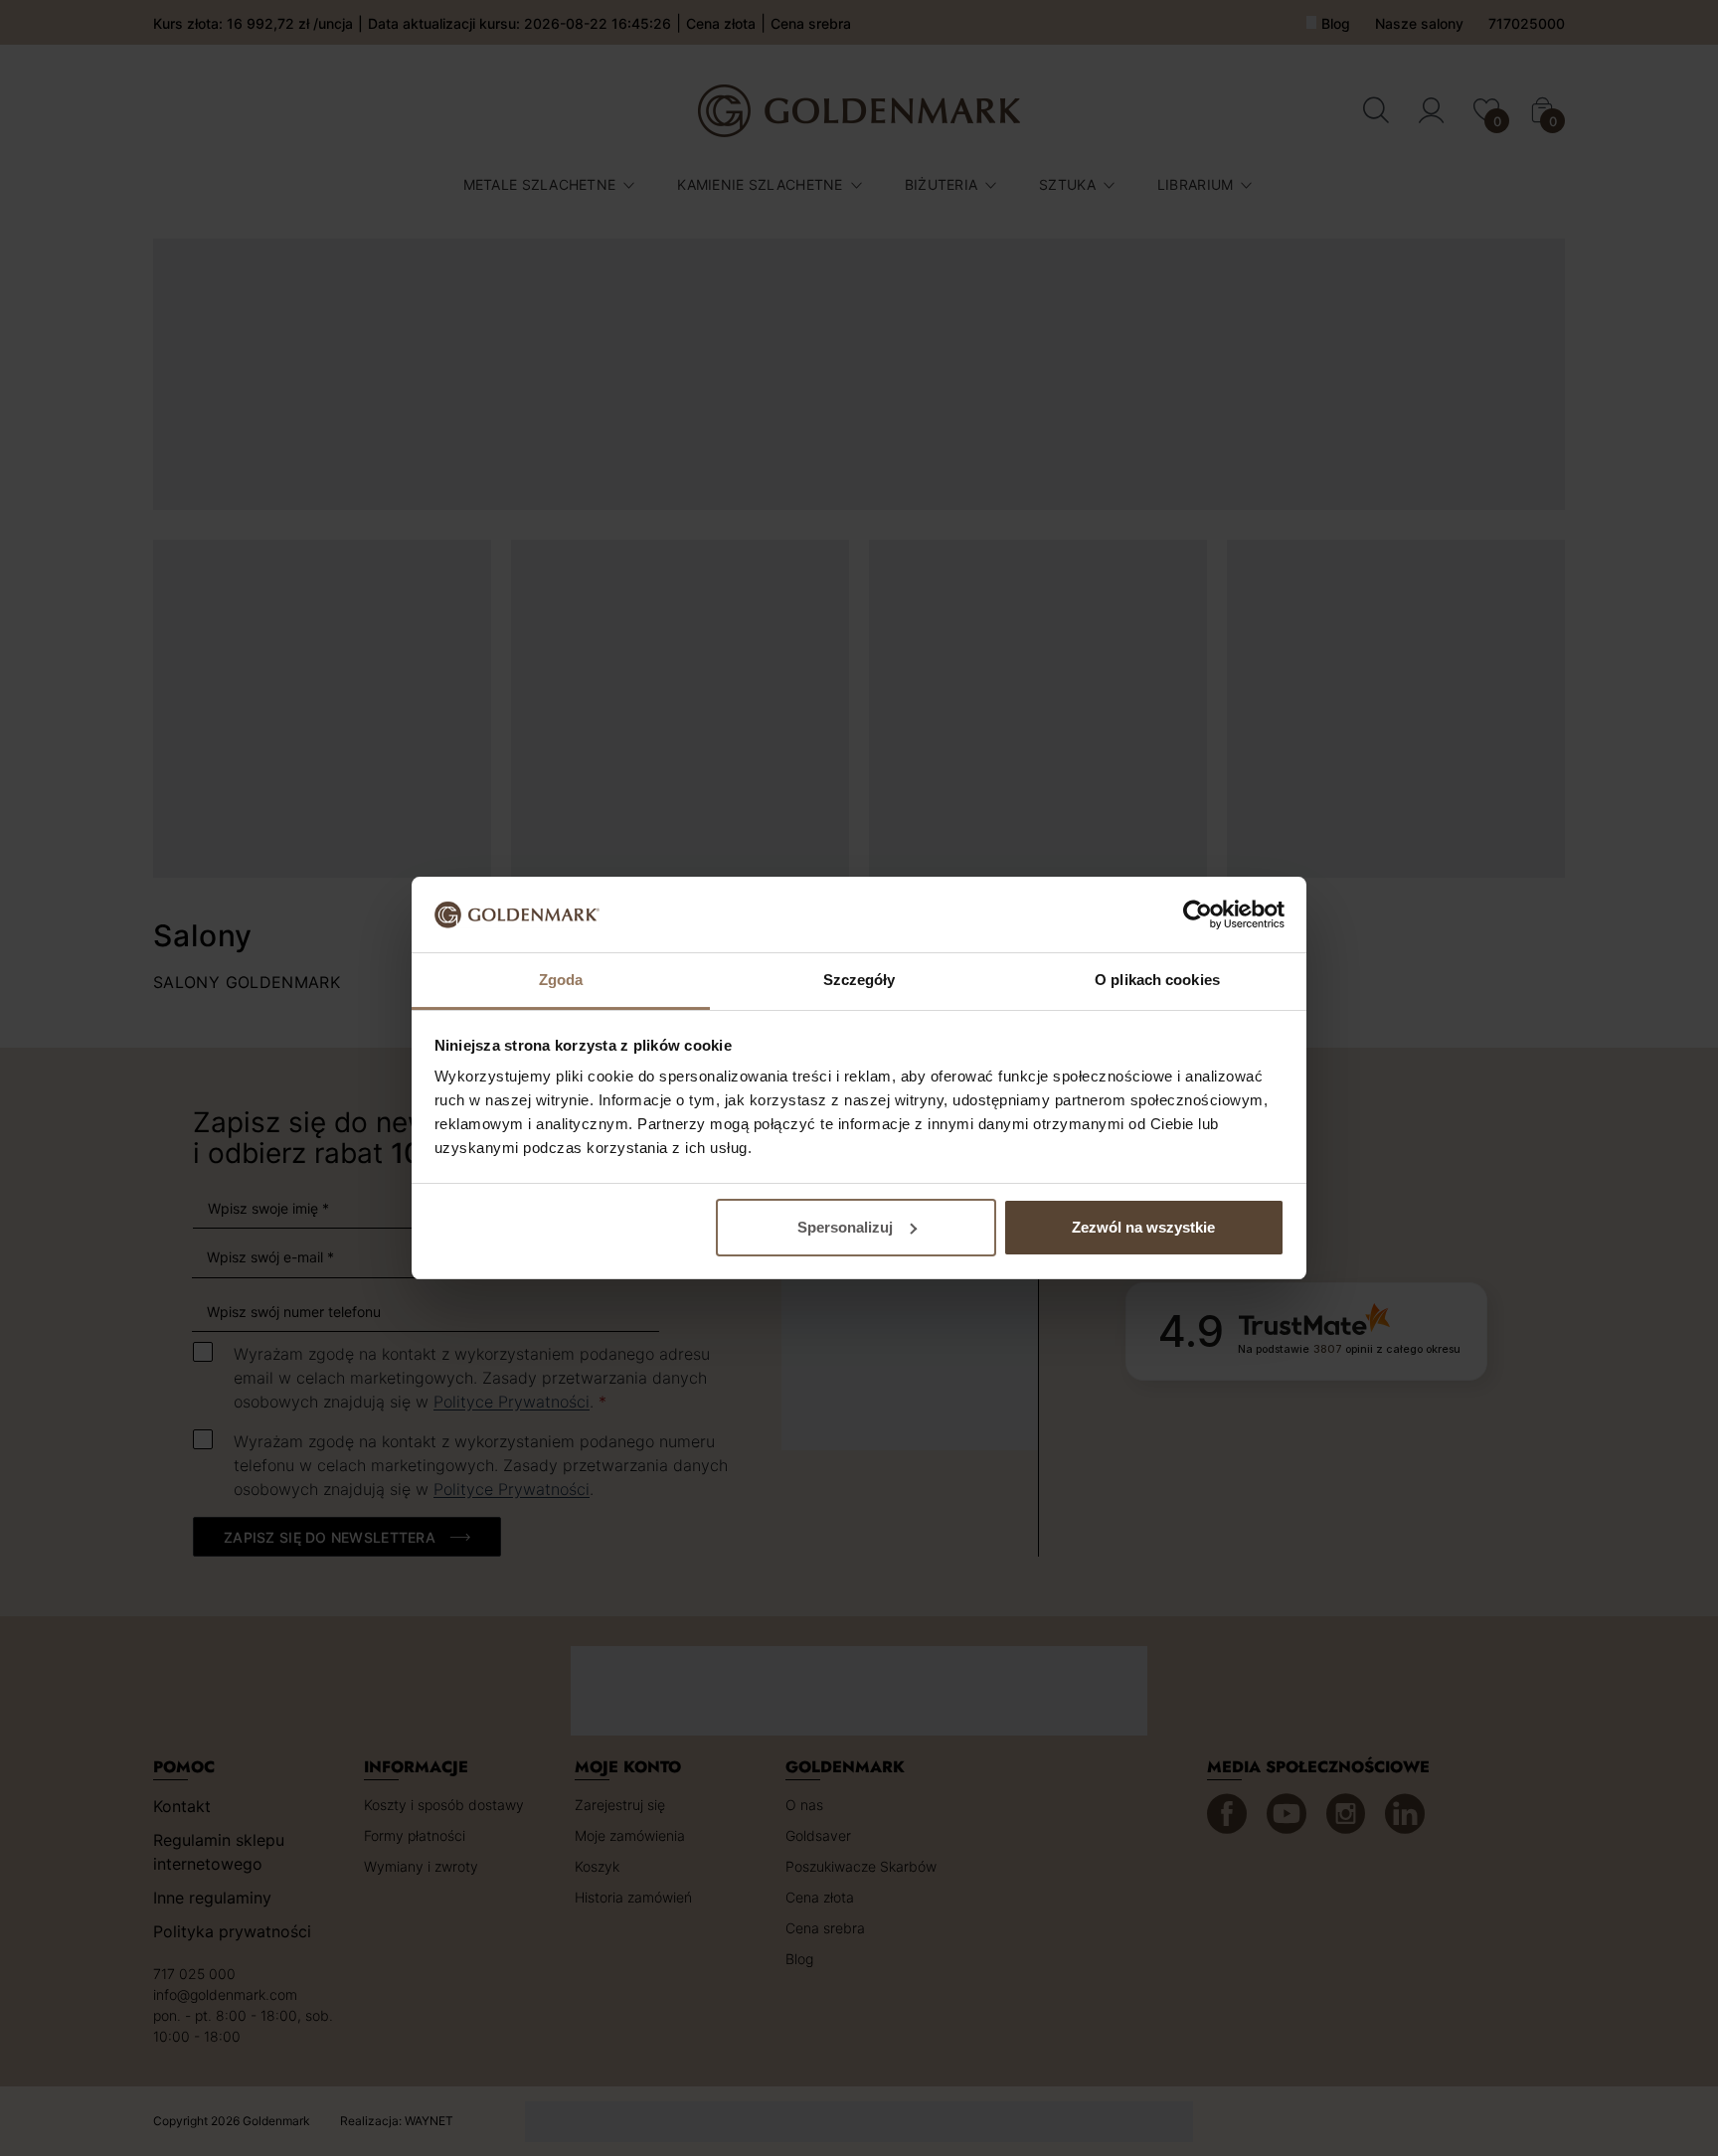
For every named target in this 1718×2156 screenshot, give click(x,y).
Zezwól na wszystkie (1143, 1227)
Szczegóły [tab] (859, 980)
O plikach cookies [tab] (1157, 980)
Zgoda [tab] (561, 980)
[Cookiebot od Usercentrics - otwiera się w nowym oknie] (1198, 914)
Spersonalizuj (845, 1227)
